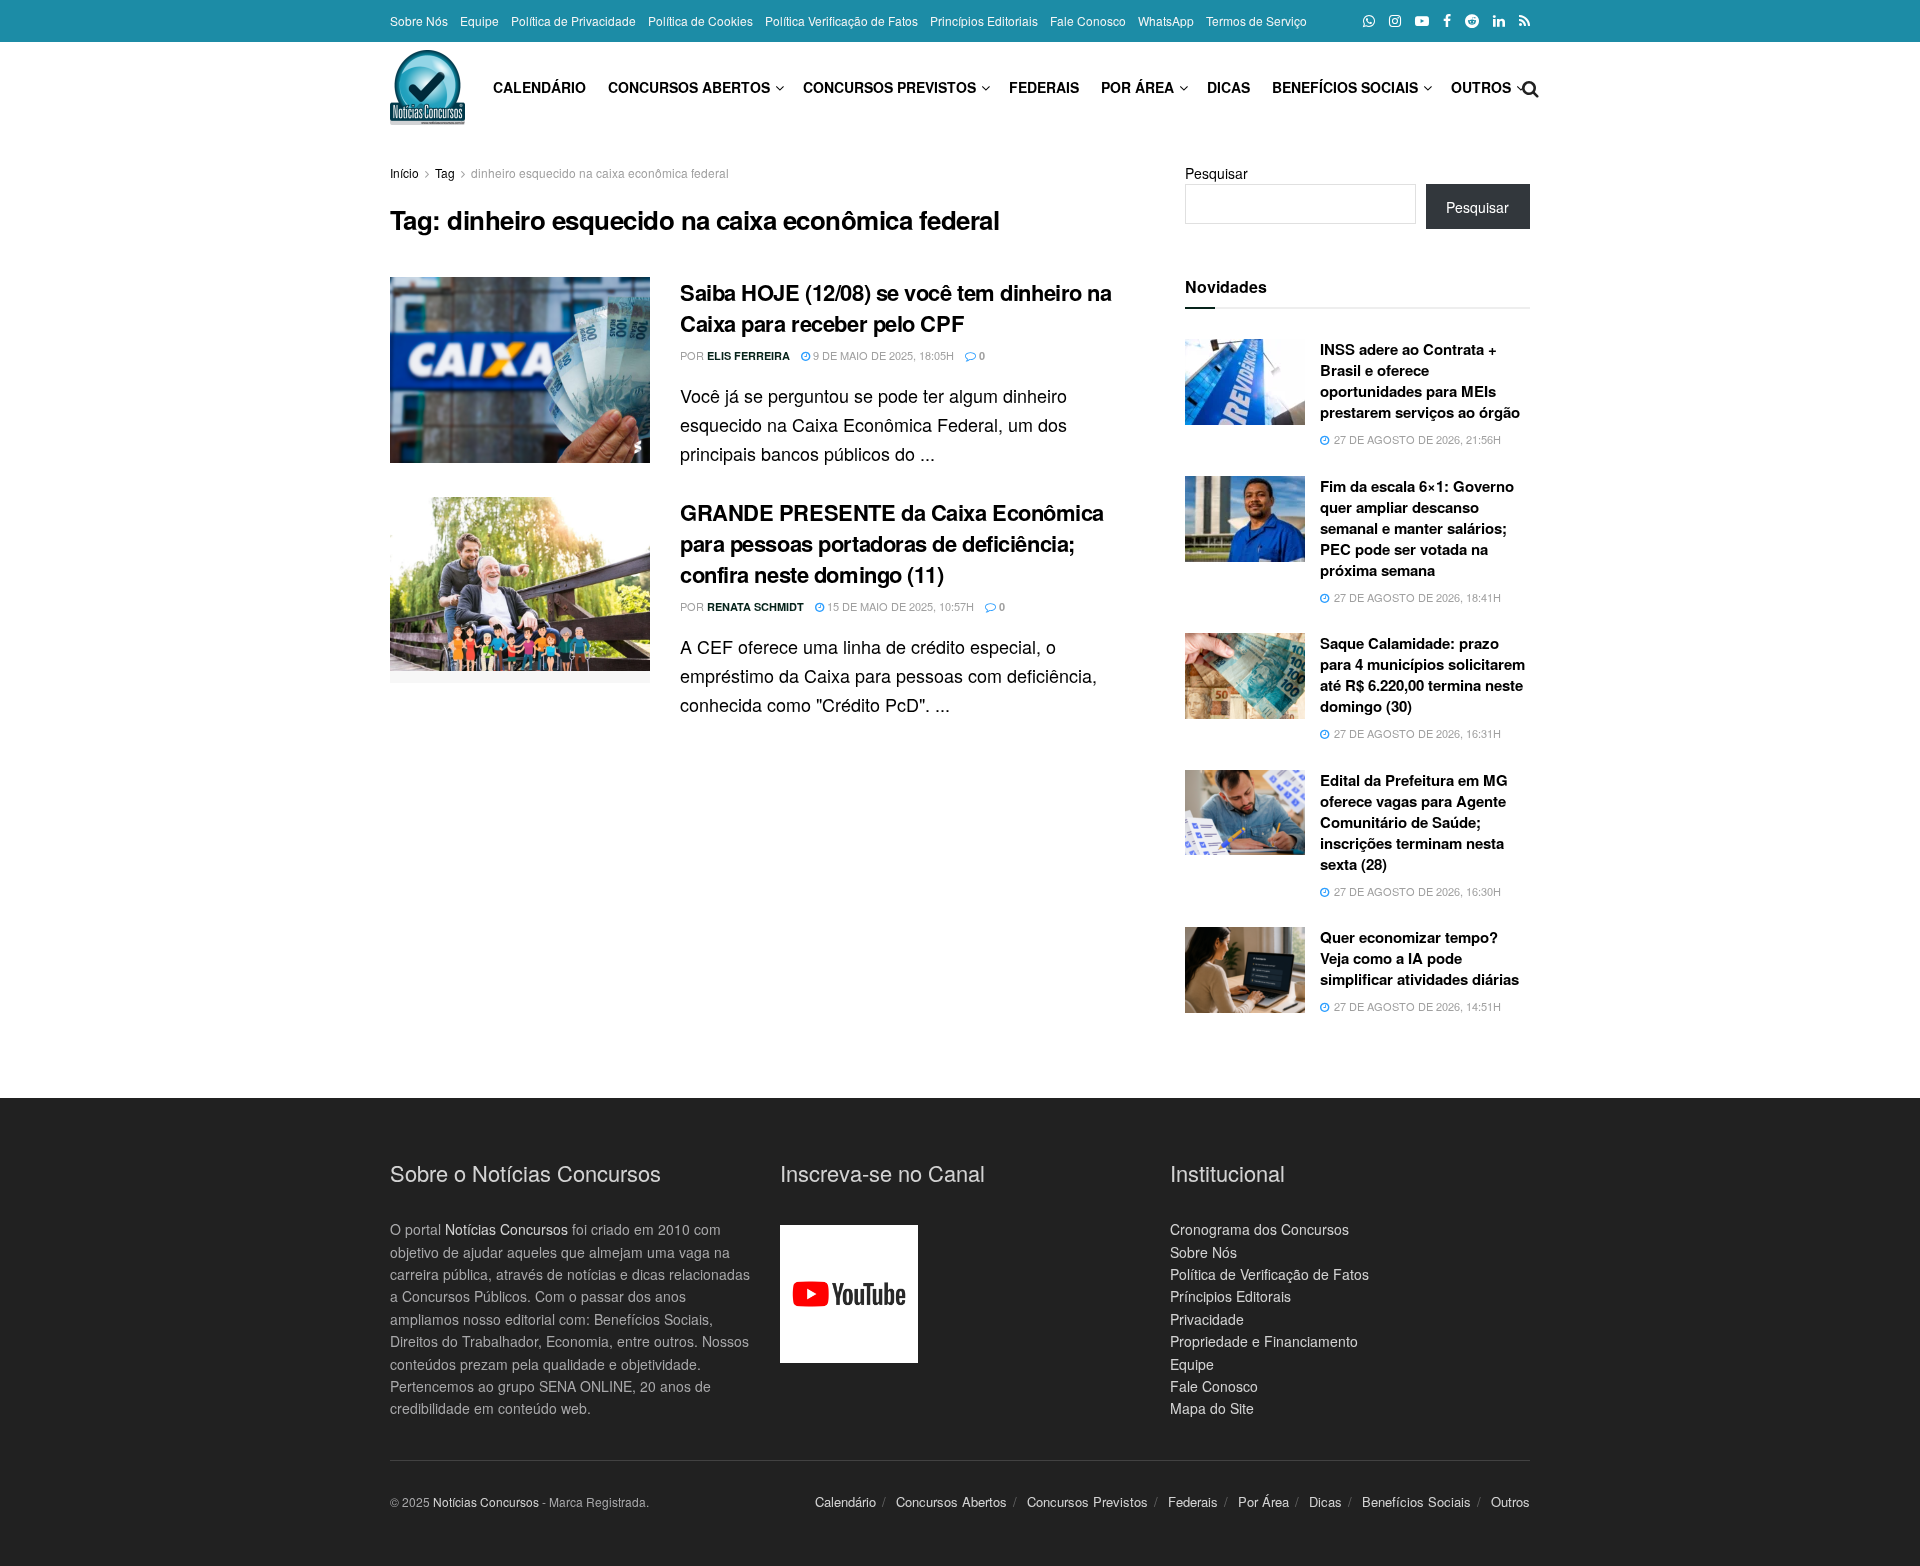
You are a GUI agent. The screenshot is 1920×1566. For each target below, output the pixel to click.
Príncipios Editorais (1230, 1296)
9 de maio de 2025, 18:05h (882, 355)
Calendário (539, 87)
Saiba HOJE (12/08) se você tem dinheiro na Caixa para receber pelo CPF (896, 307)
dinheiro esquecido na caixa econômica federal (600, 172)
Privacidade (1207, 1319)
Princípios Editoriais (984, 20)
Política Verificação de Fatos (841, 20)
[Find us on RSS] (1524, 21)
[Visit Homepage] (427, 87)
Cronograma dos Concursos (1259, 1229)
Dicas (1228, 87)
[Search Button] (1530, 87)
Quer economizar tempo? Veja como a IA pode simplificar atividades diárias (1419, 958)
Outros (1481, 87)
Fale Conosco (1088, 20)
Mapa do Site (1212, 1408)
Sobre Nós (419, 20)
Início (404, 172)
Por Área (1137, 87)
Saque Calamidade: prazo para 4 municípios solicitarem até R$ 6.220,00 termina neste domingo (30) (1422, 674)
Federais (1044, 87)
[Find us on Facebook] (1447, 21)
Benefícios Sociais (1345, 87)
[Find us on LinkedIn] (1499, 21)
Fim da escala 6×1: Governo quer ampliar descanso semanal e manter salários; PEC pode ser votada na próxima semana (1417, 528)
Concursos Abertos (689, 87)
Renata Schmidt (755, 606)
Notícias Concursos (506, 1229)
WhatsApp (1166, 20)
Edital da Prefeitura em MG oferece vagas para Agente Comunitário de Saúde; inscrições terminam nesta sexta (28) (1414, 822)
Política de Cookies (700, 20)
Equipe (479, 20)
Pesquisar (1216, 173)
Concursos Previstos (889, 87)
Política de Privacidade (573, 20)
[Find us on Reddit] (1472, 21)
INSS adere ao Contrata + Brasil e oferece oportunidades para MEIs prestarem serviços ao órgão (1420, 380)
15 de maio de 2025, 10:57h (899, 606)
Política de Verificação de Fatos (1269, 1274)
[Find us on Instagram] (1395, 21)
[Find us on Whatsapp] (1369, 21)
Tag (445, 172)
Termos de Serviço (1256, 20)
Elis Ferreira (748, 355)
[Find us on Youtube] (1422, 21)
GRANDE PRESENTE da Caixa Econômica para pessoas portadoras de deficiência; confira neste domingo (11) (892, 543)
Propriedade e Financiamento (1264, 1341)
